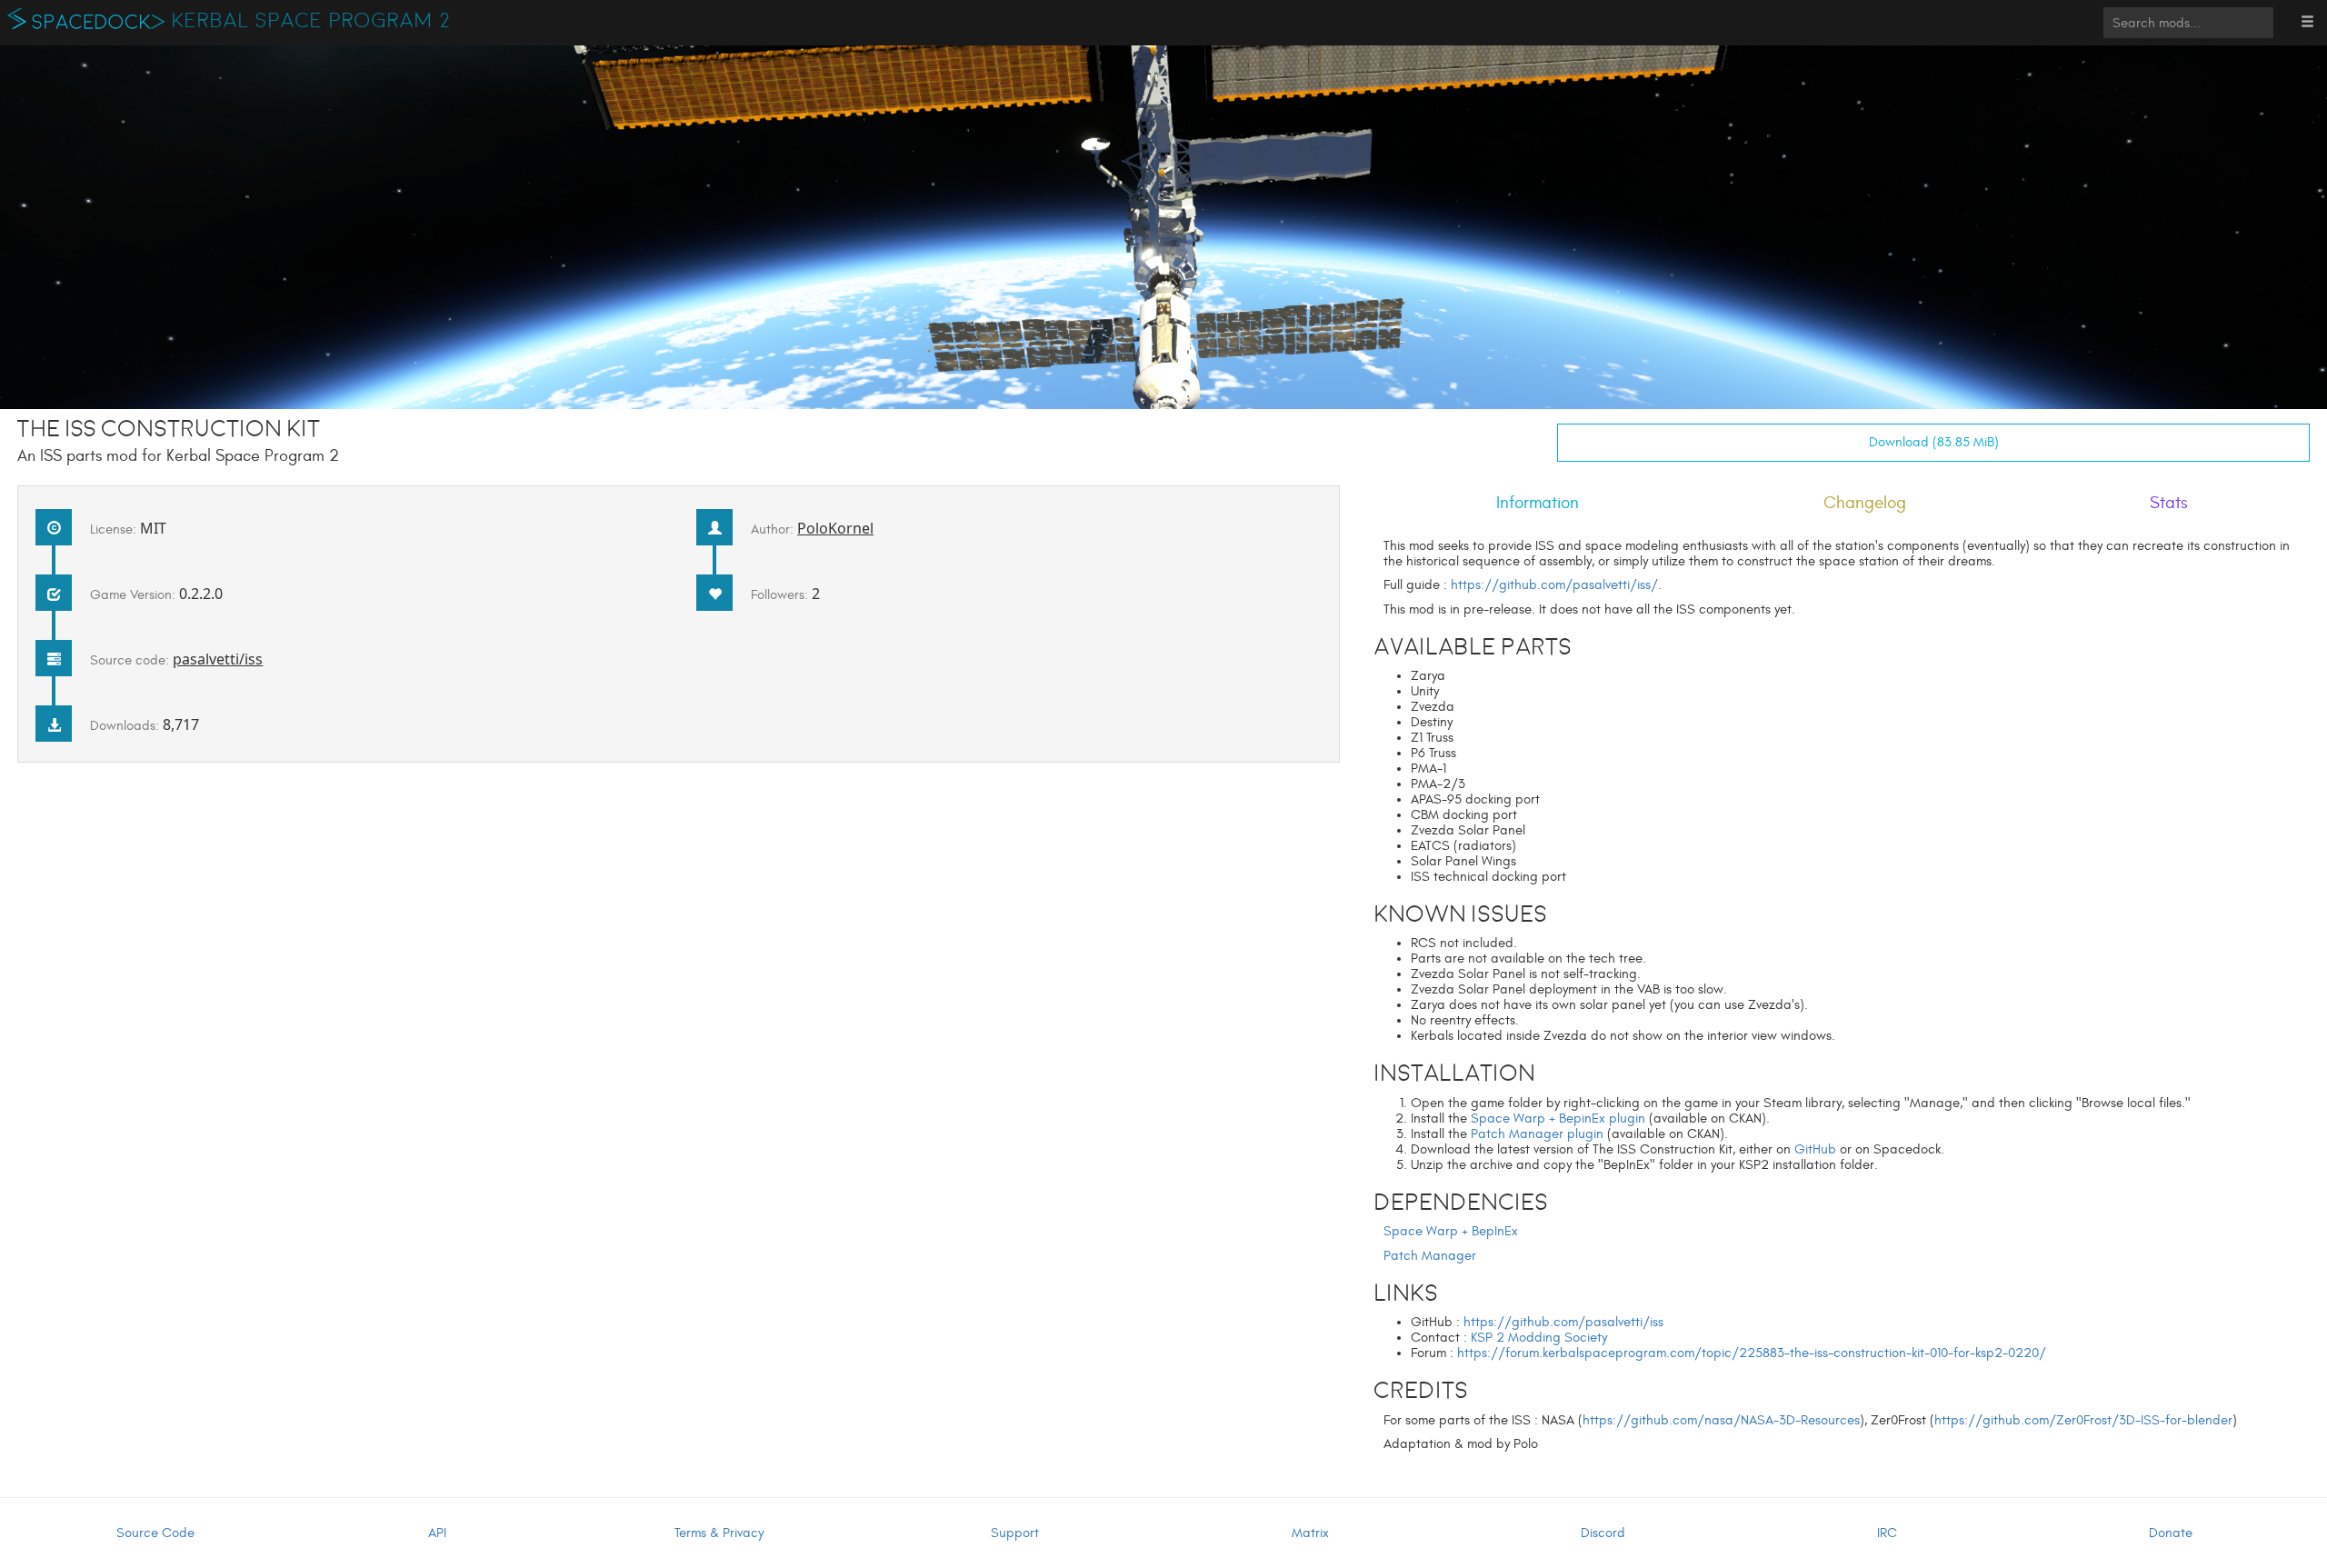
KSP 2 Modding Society (1539, 1338)
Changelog (1865, 503)
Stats (2169, 503)
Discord (1603, 1533)
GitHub (1815, 1149)
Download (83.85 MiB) (1934, 442)
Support (1015, 1533)
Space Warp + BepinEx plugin (1558, 1119)
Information (1538, 503)
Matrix (1310, 1533)
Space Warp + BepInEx (1451, 1231)
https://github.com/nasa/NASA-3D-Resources (1721, 1420)
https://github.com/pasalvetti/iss (1563, 1322)
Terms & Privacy (719, 1533)
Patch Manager (1430, 1256)
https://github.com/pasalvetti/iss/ (1554, 585)
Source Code (155, 1533)
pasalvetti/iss (218, 659)
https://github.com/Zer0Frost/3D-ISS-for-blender (2083, 1420)
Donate (2171, 1533)
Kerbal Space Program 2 (311, 21)
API (437, 1533)
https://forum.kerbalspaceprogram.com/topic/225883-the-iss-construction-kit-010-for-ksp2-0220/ (1752, 1353)
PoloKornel (835, 528)
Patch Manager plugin (1537, 1134)
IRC (1887, 1533)
